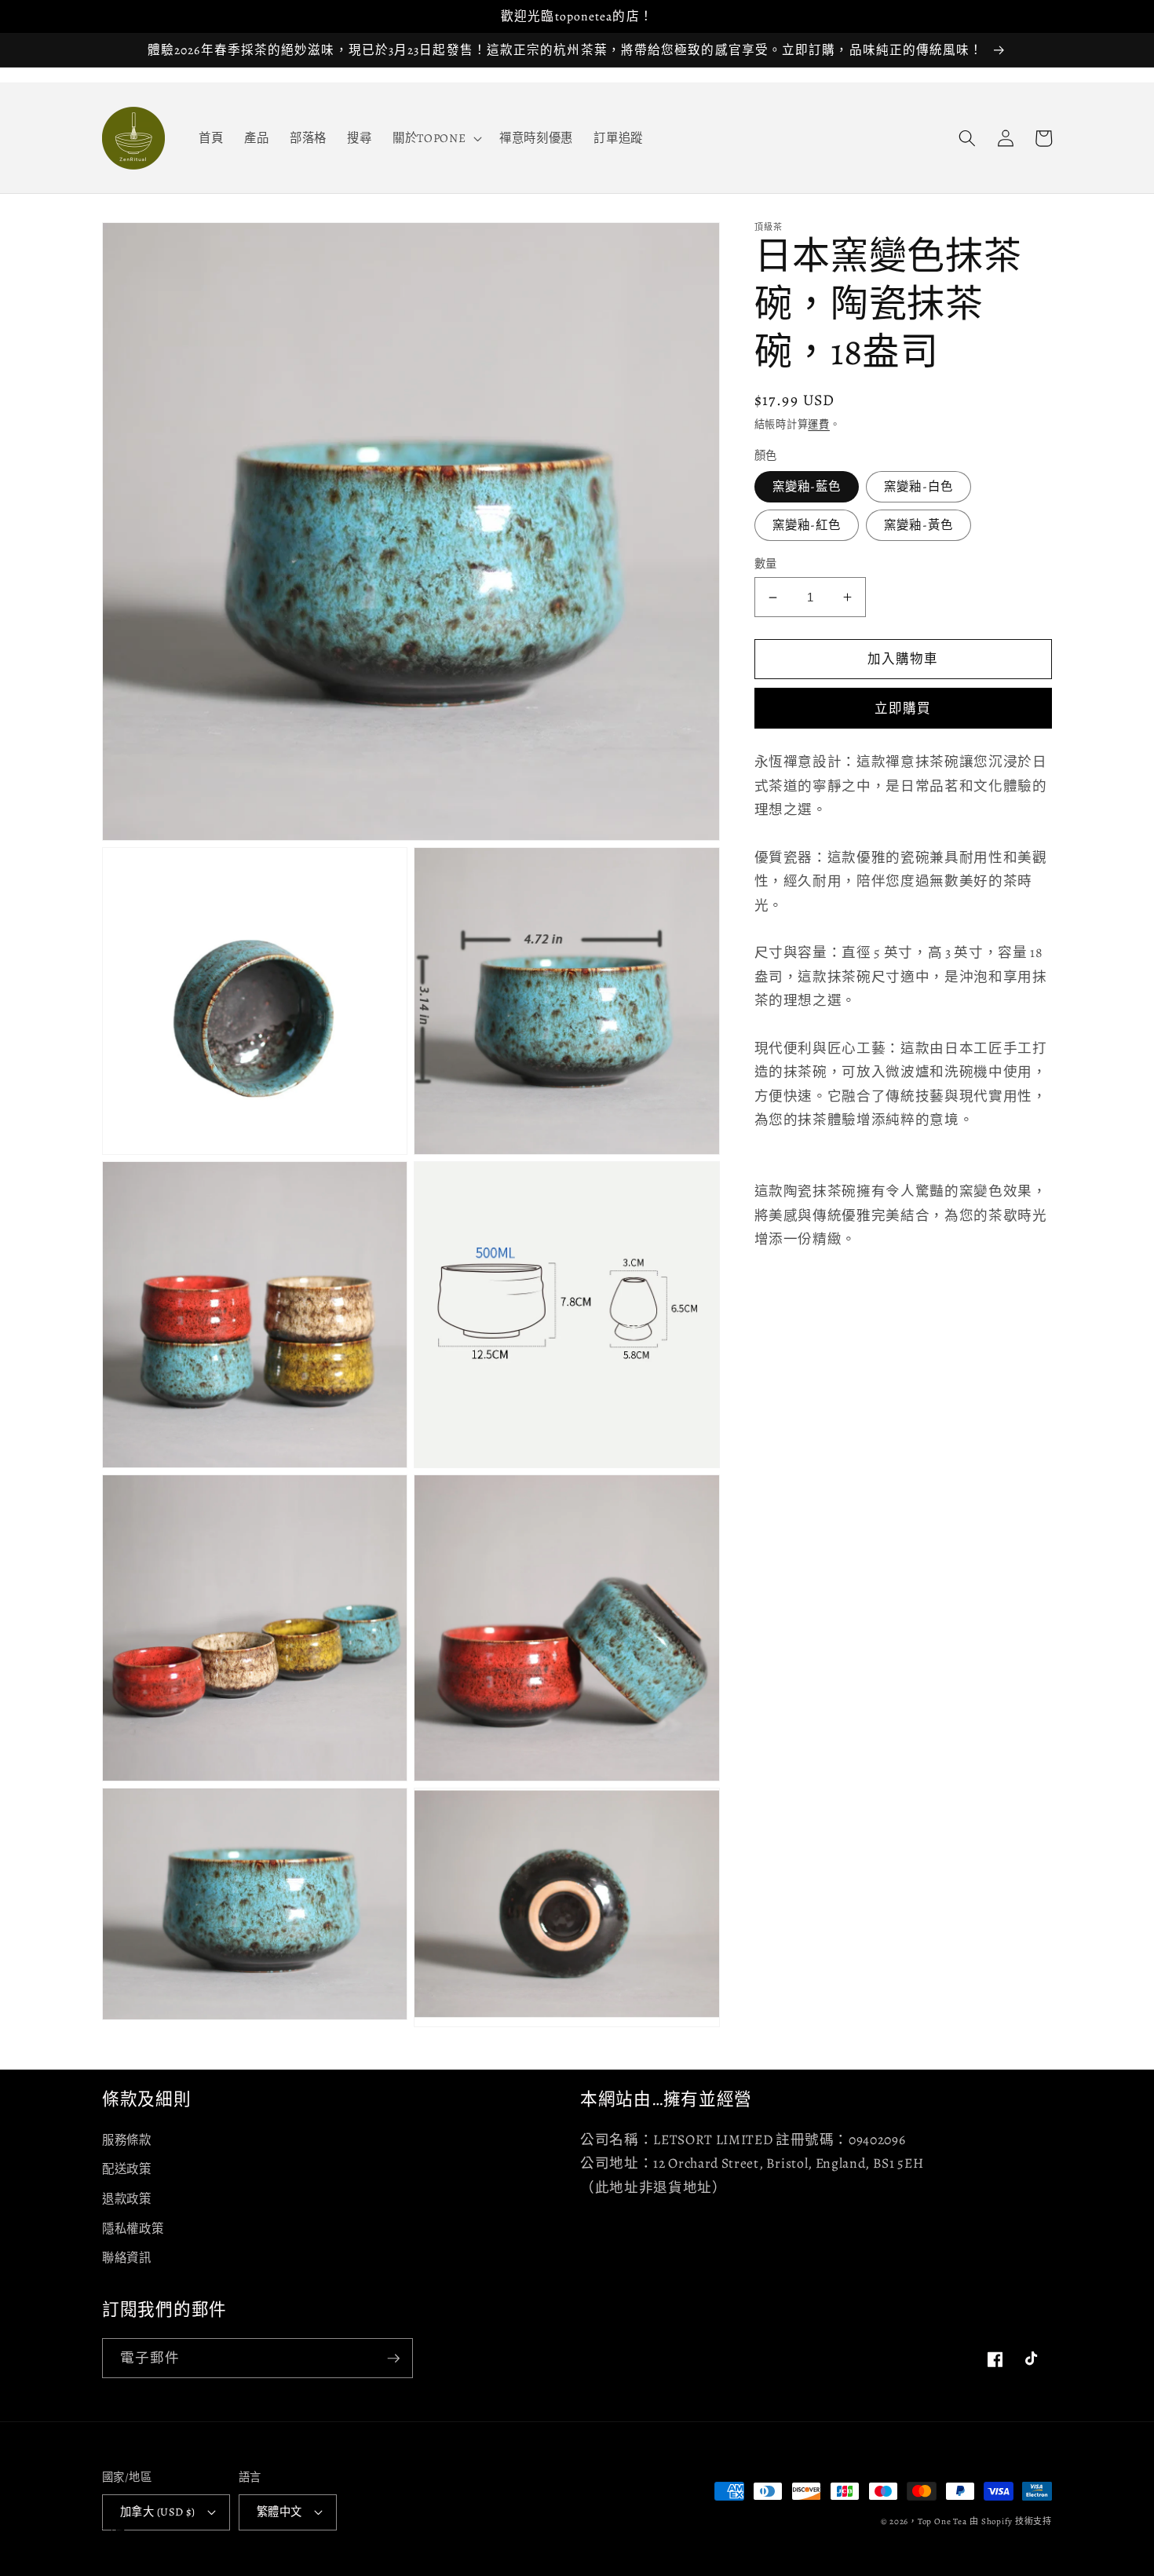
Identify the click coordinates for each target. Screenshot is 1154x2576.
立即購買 (903, 709)
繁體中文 (279, 2512)
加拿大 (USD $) (158, 2512)
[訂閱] (393, 2359)
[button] (436, 138)
